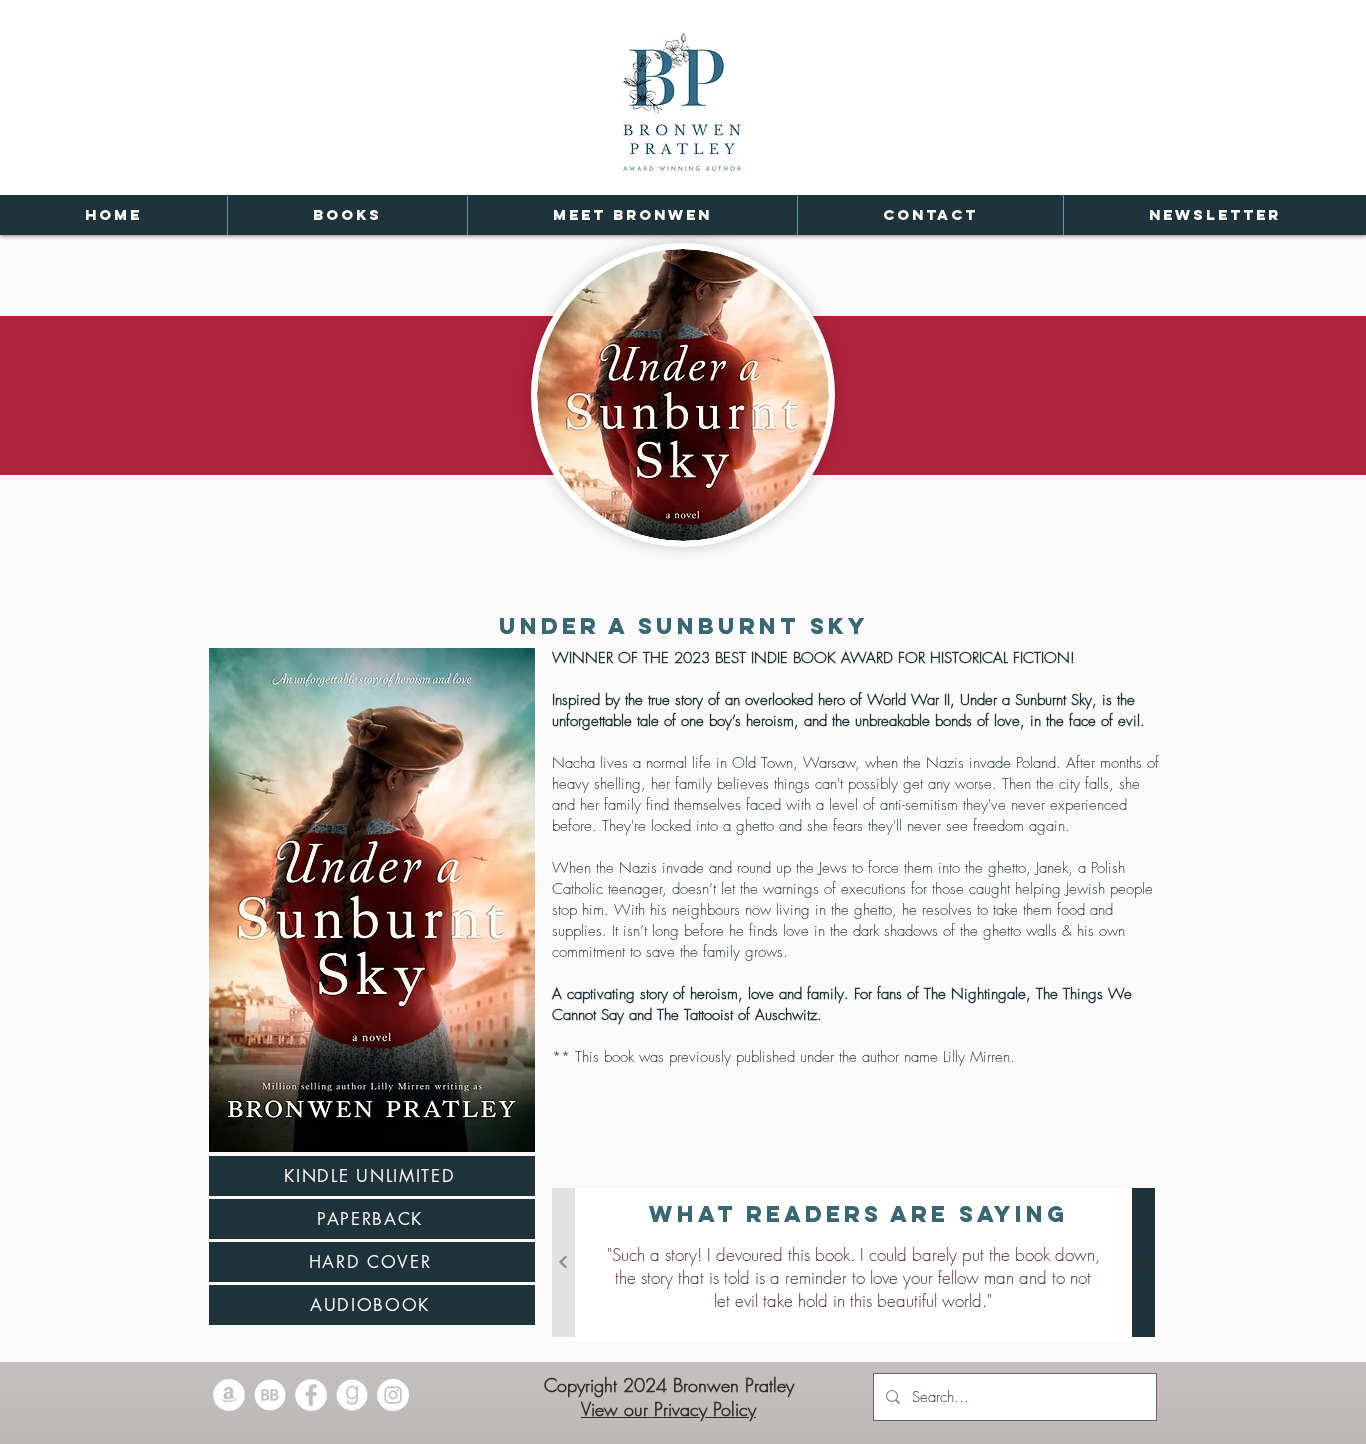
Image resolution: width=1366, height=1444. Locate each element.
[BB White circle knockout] (270, 1395)
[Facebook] (311, 1395)
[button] (347, 215)
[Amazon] (229, 1395)
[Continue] (1143, 1262)
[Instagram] (393, 1395)
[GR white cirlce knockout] (352, 1395)
